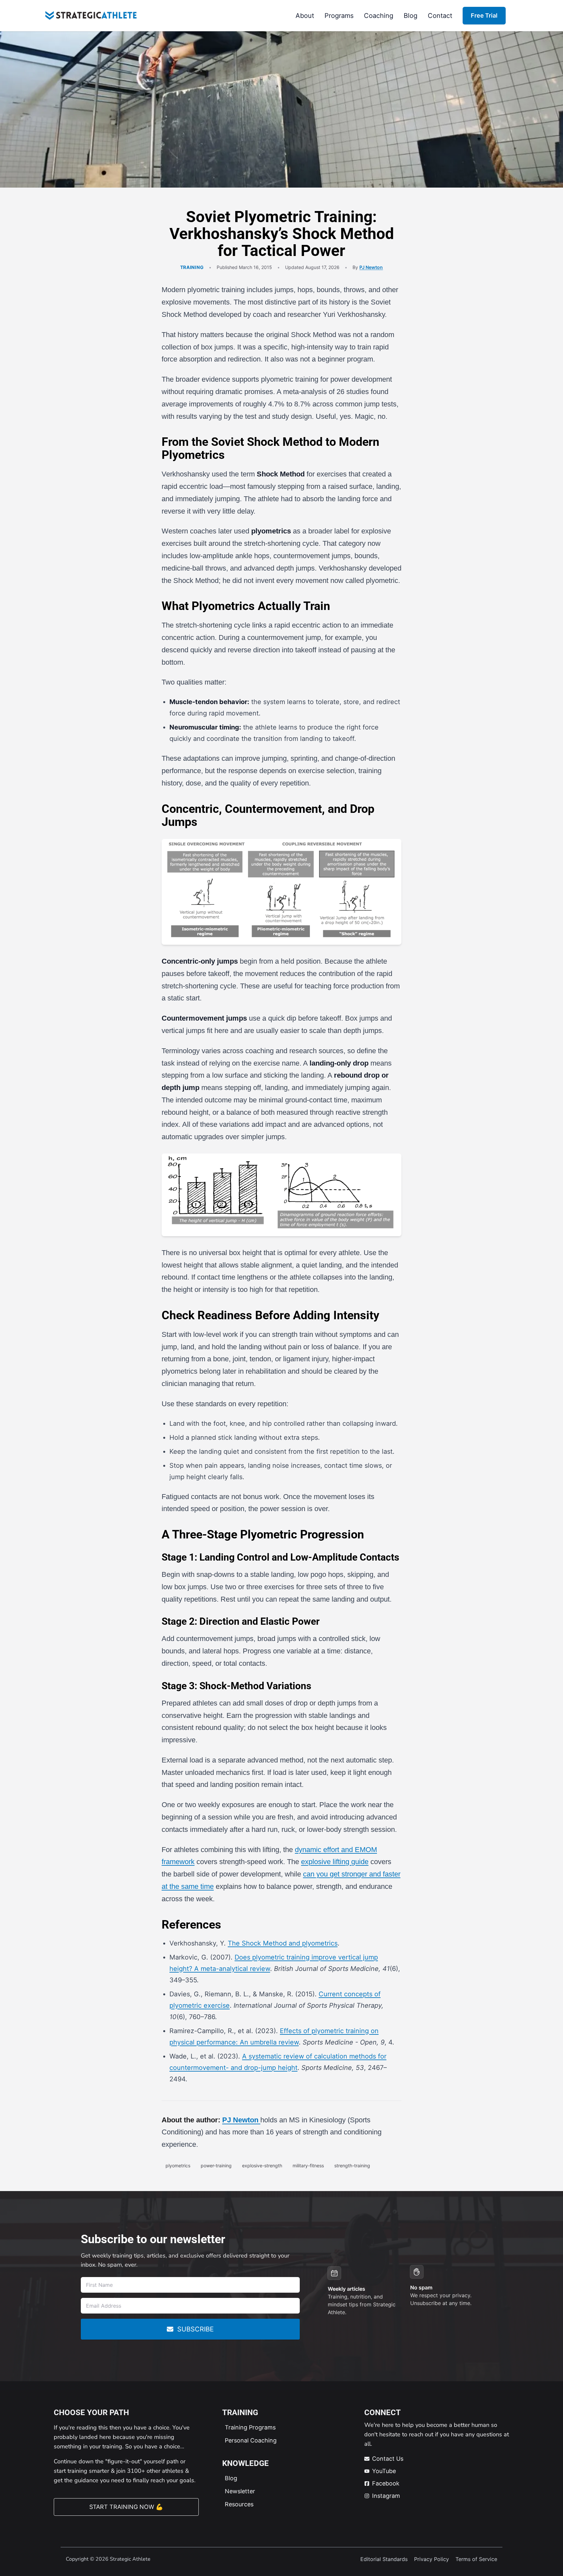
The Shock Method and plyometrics (283, 1943)
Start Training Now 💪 (126, 2507)
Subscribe (195, 2329)
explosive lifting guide (335, 1862)
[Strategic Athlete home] (91, 16)
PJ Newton (371, 267)
